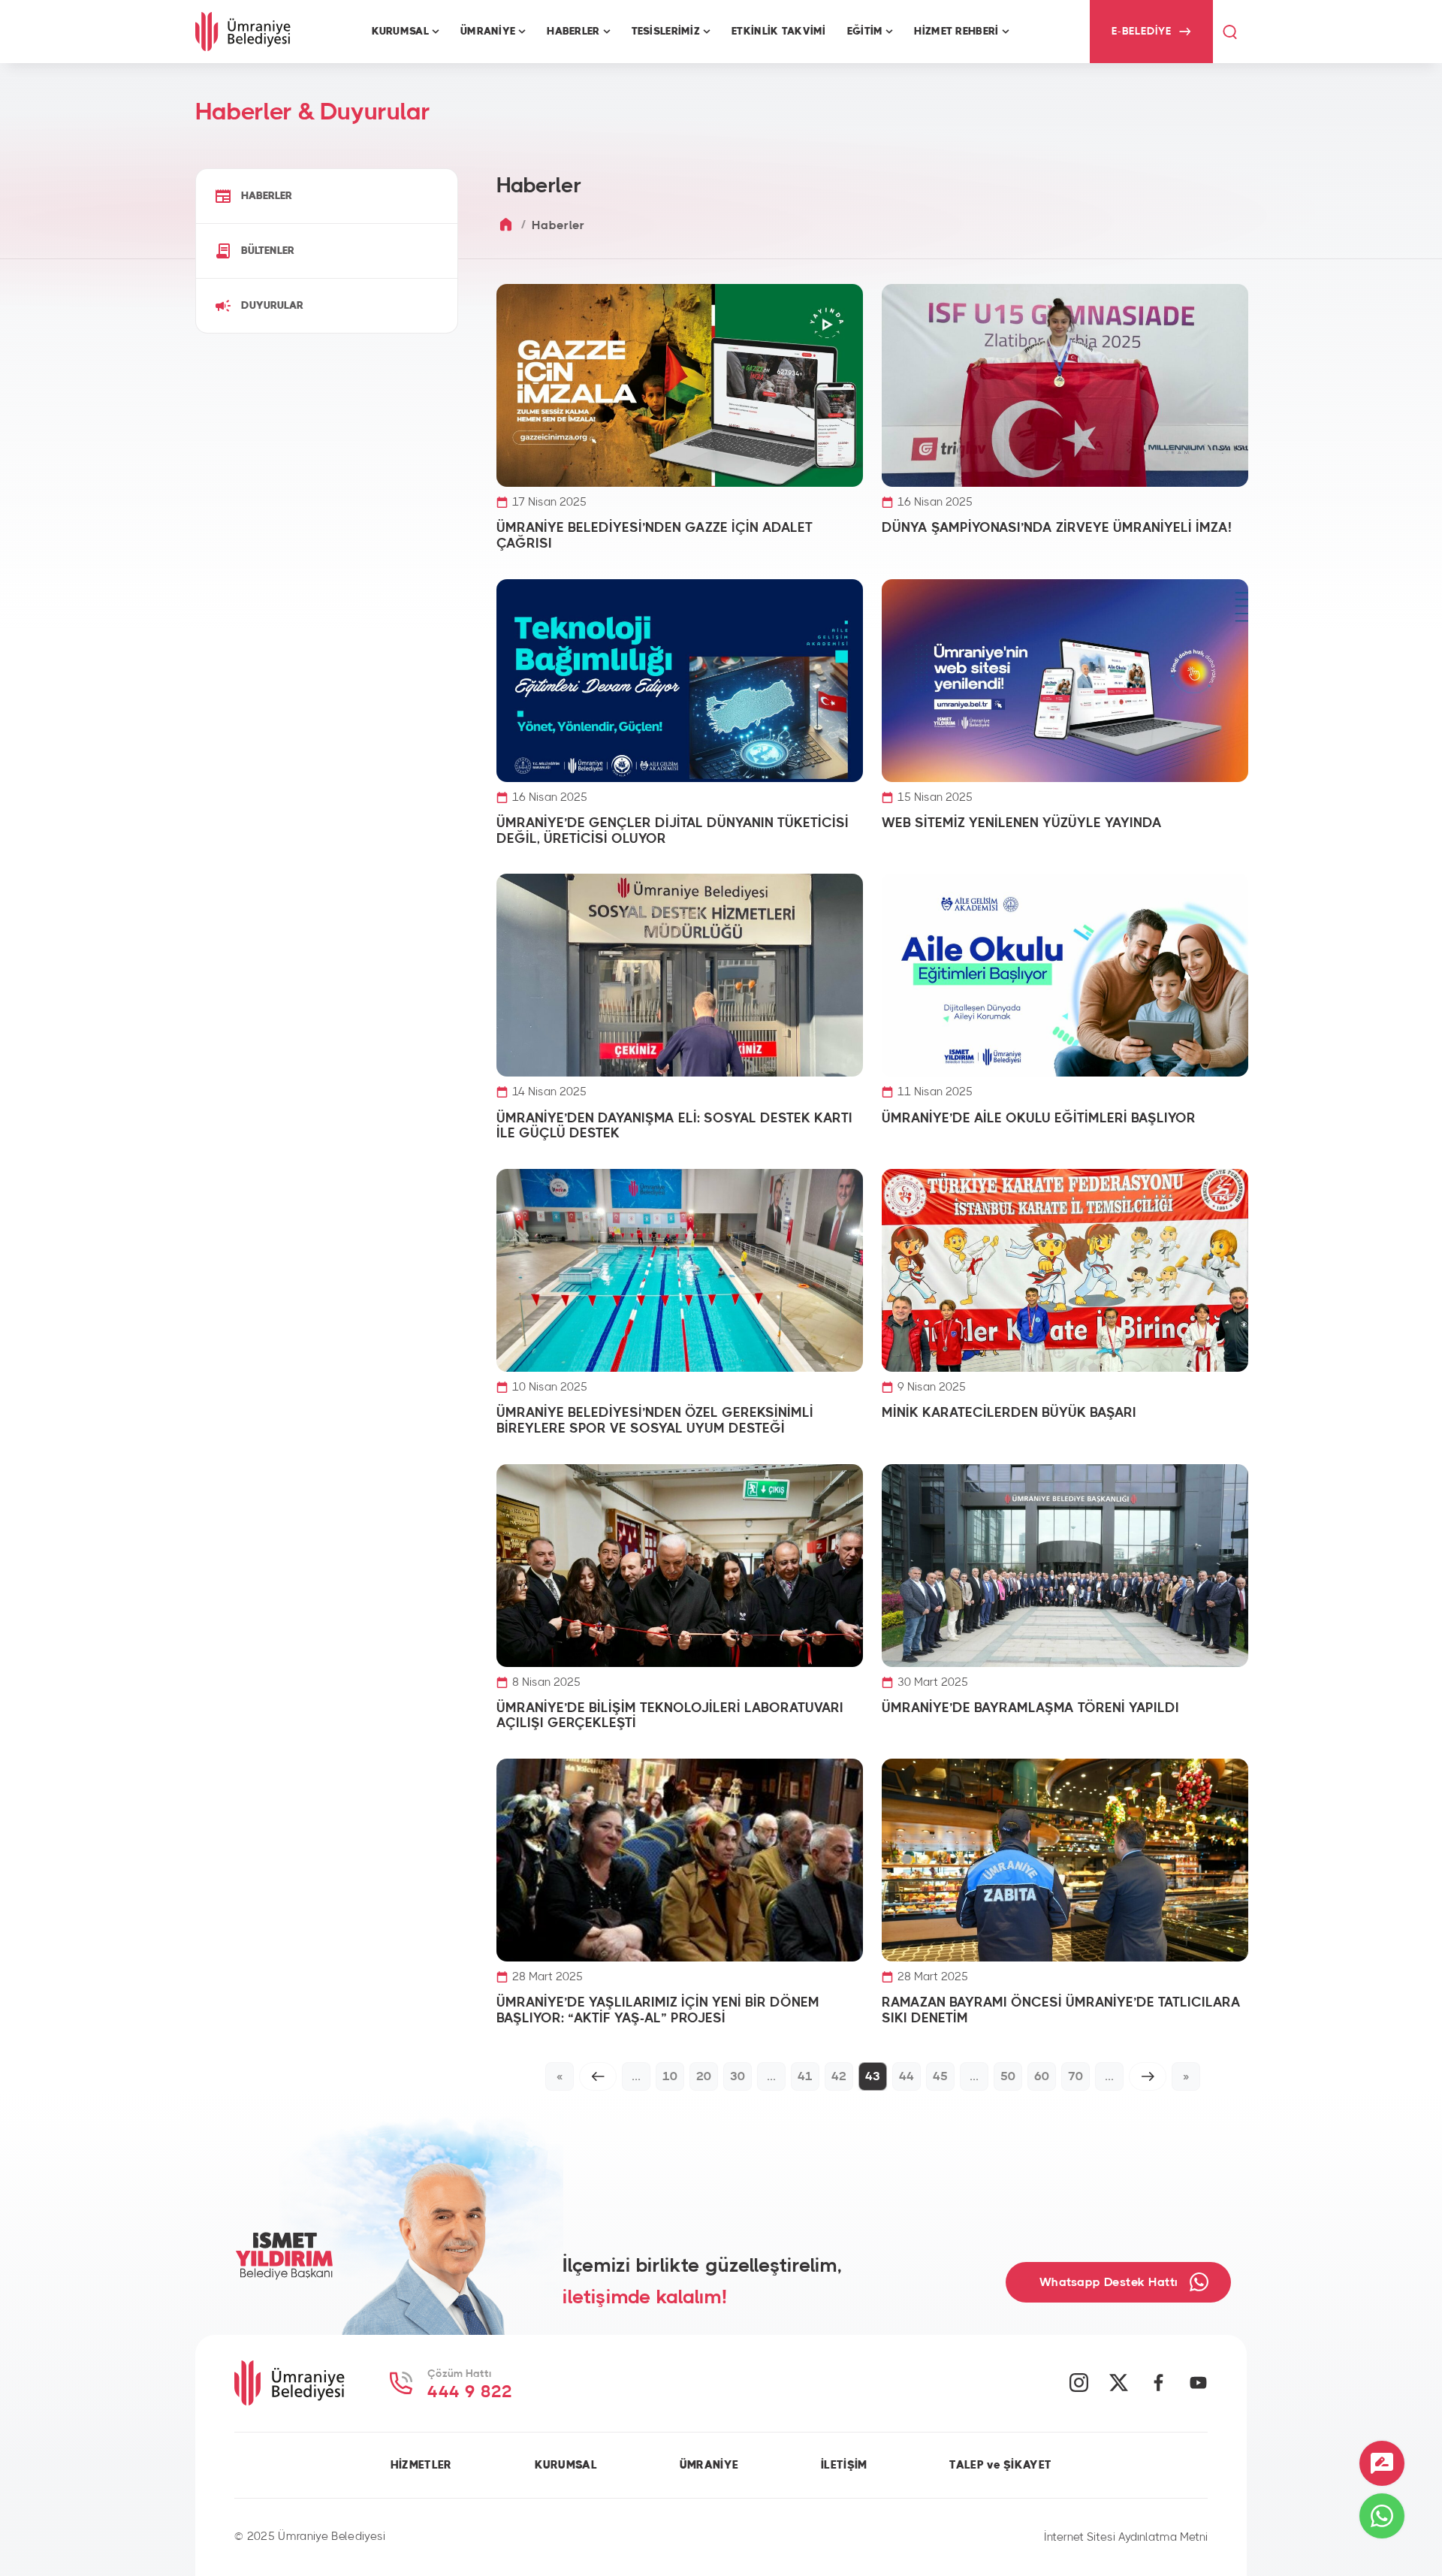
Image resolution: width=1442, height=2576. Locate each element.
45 (940, 2076)
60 (1042, 2076)
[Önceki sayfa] (598, 2076)
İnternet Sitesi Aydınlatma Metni (1126, 2537)
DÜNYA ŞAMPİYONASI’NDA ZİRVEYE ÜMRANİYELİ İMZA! (1057, 528)
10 (670, 2076)
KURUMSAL (566, 2465)
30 (738, 2076)
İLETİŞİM (844, 2465)
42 (839, 2076)
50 (1008, 2076)
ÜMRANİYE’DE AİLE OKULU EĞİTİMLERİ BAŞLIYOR (1039, 1119)
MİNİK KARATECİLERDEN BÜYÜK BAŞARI (1009, 1413)
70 (1075, 2076)
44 (907, 2076)
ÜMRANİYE (709, 2465)
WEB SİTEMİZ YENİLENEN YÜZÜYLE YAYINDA (1022, 823)
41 (805, 2076)
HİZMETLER (421, 2465)
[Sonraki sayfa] (1148, 2076)
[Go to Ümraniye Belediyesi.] (506, 225)
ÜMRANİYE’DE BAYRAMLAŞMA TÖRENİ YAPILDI (1030, 1708)
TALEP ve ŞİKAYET (1000, 2465)
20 (704, 2076)
